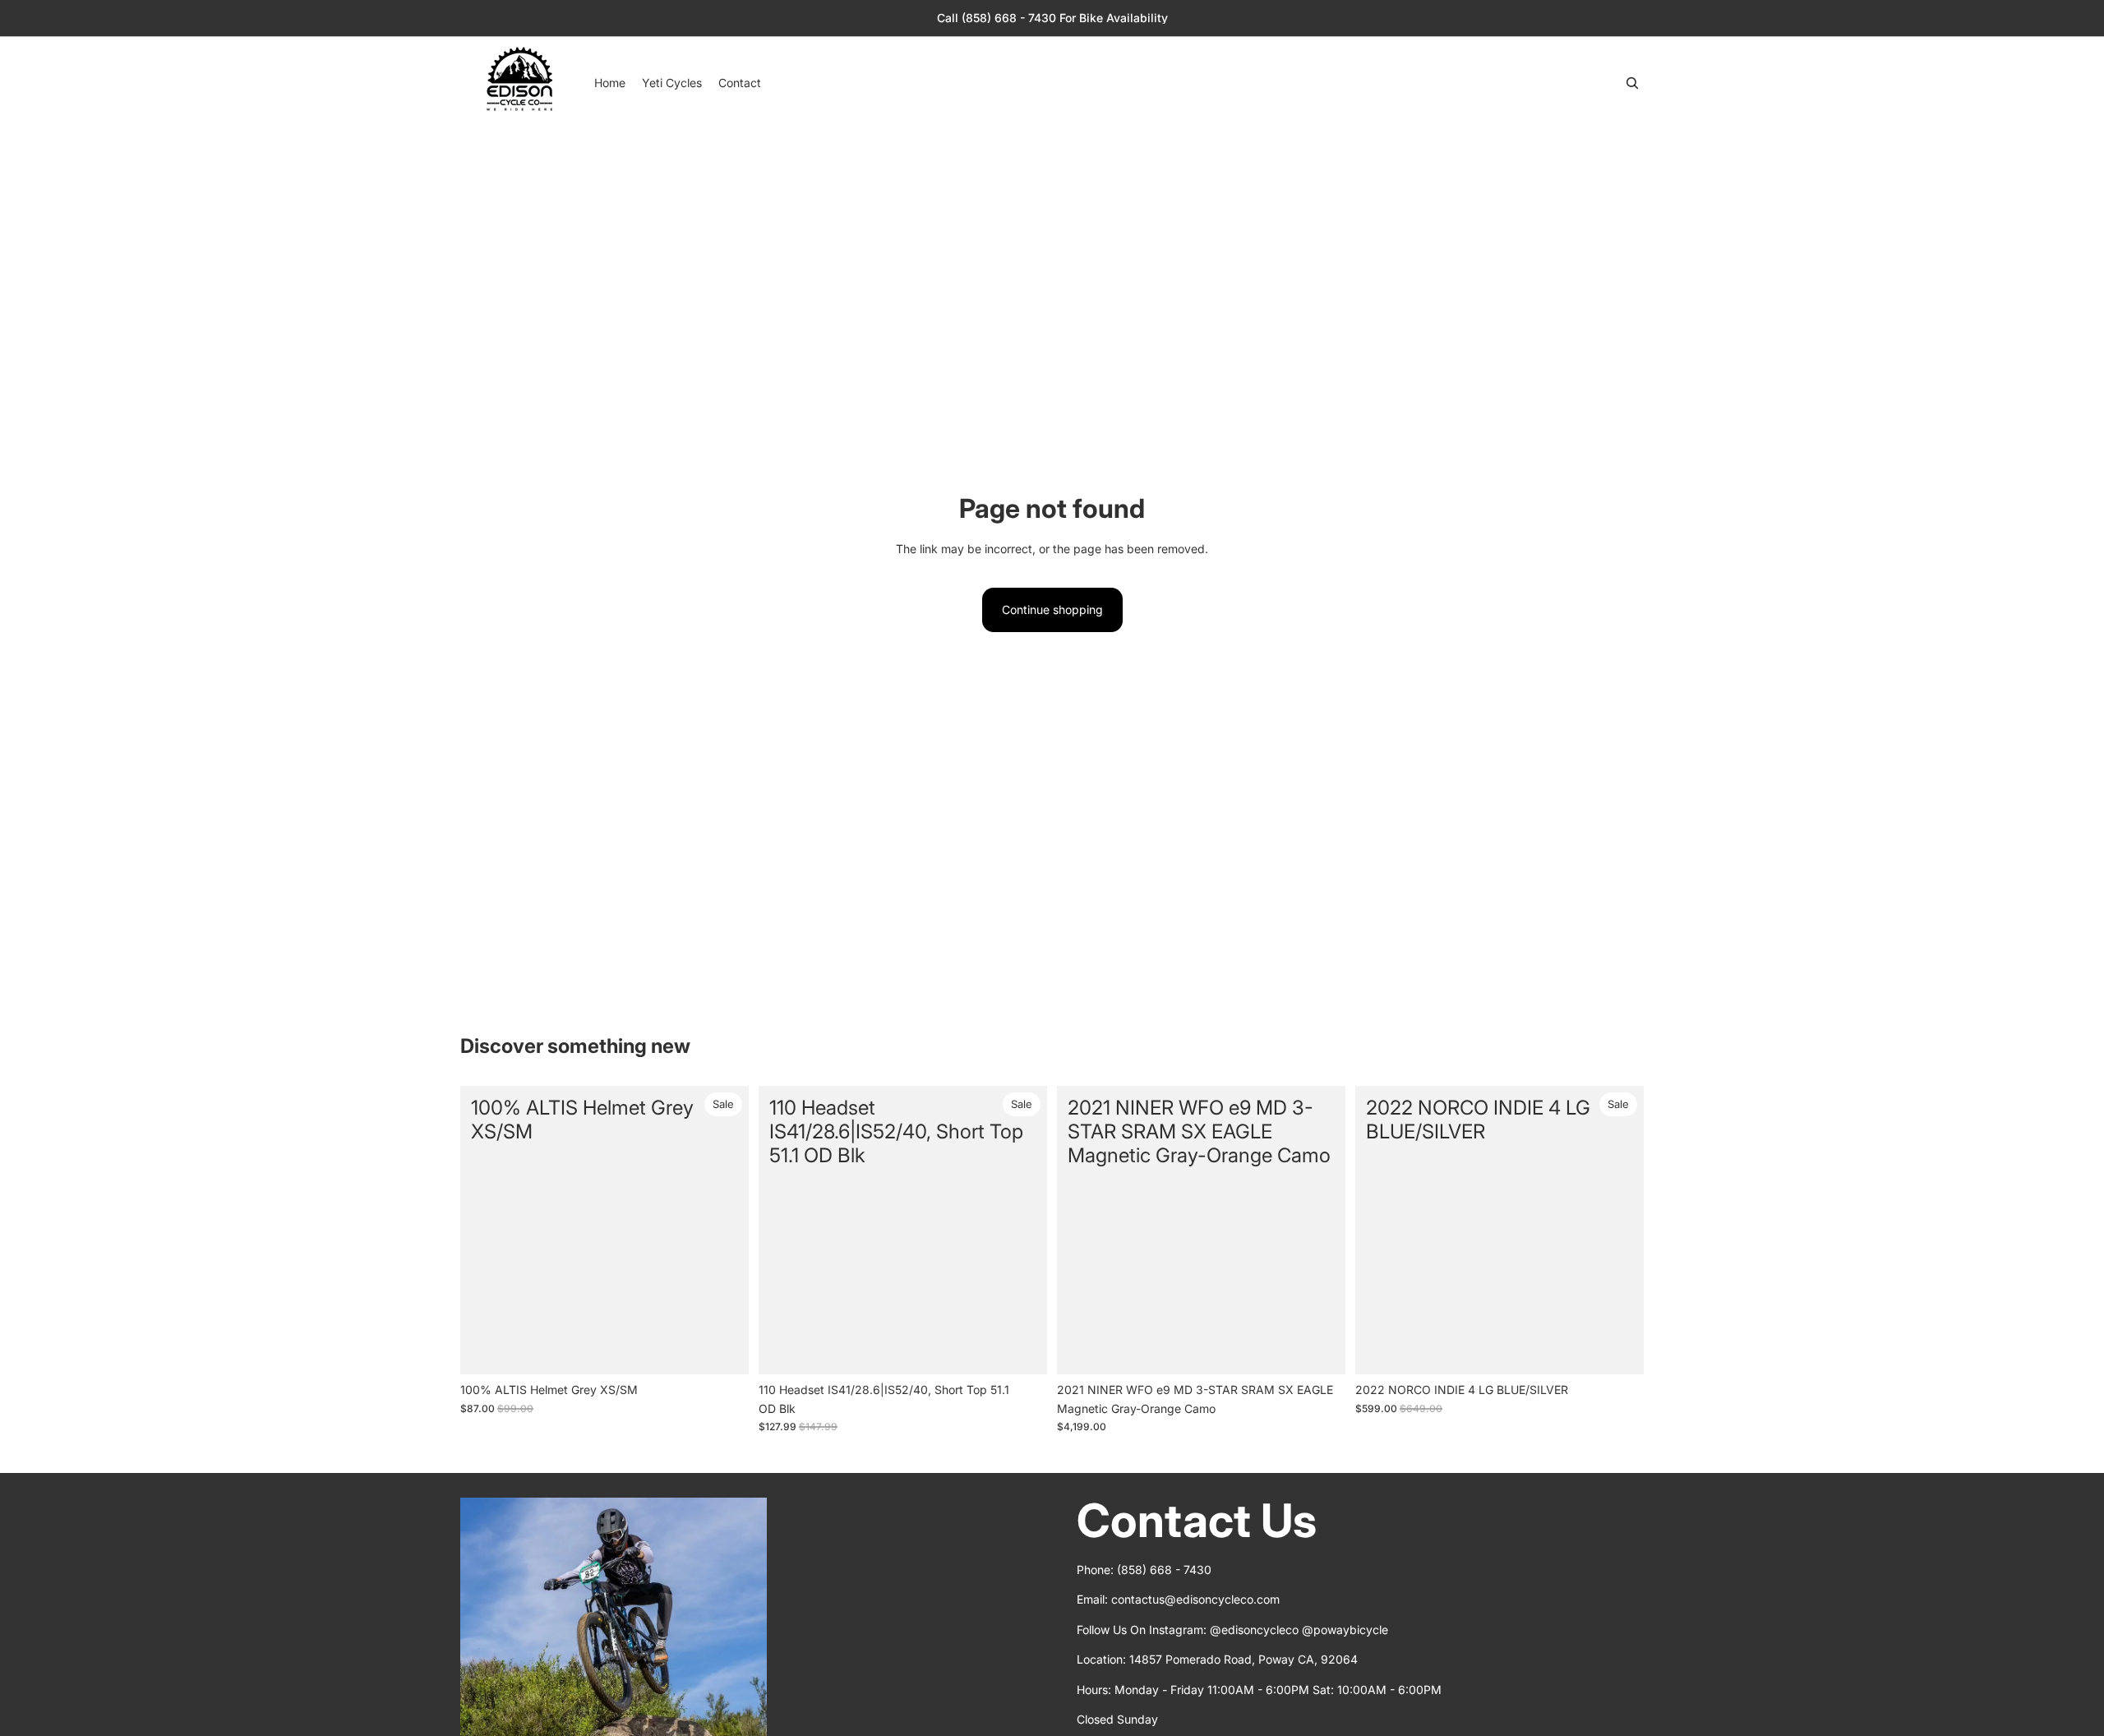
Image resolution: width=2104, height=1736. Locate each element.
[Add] (723, 1350)
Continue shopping (1052, 609)
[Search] (1632, 83)
